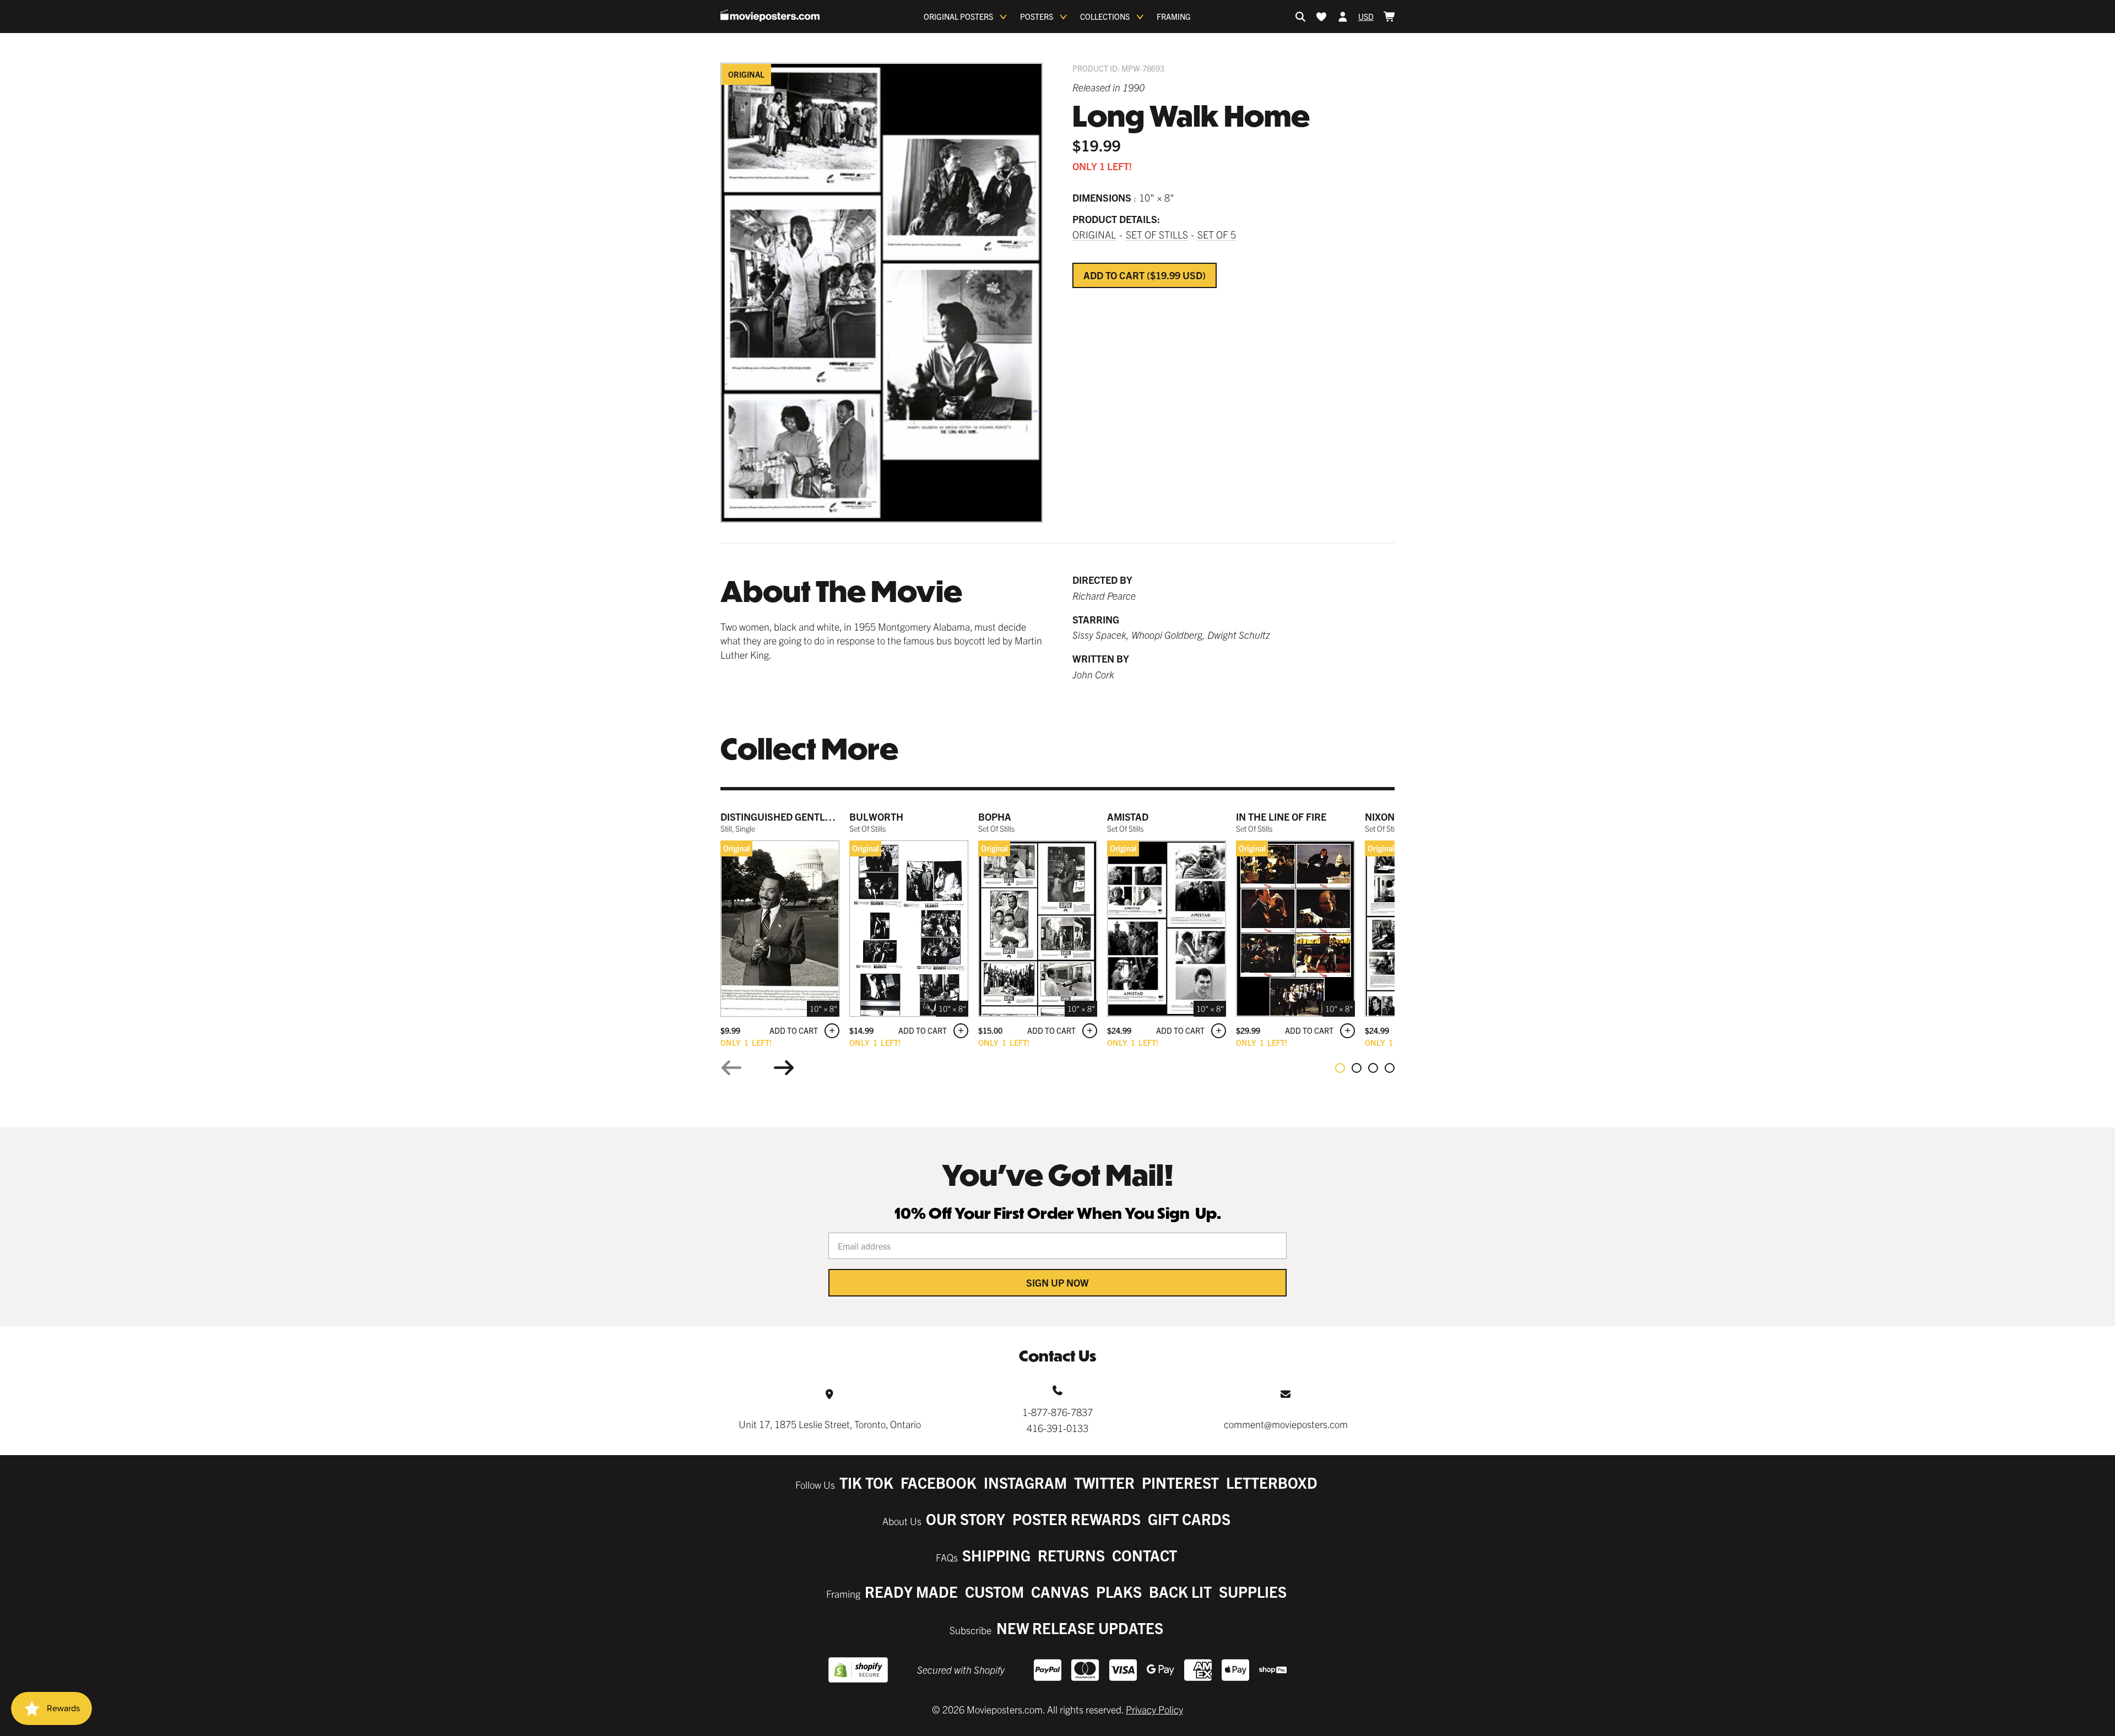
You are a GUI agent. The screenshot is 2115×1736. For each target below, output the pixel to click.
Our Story (966, 1519)
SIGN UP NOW (1057, 1282)
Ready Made (911, 1591)
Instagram (1025, 1482)
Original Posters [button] (958, 17)
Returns (1071, 1555)
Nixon (1380, 817)
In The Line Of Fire (1281, 817)
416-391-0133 (1057, 1428)
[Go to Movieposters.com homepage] (770, 15)
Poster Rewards (1077, 1519)
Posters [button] (1037, 17)
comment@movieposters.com (1286, 1424)
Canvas (1060, 1591)
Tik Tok (866, 1482)
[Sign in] (1343, 17)
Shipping (996, 1555)
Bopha (995, 817)
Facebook (939, 1482)
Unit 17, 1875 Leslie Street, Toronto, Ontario (830, 1424)
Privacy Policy (1154, 1709)
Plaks (1119, 1591)
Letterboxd (1272, 1482)
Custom (994, 1591)
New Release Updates (1080, 1628)
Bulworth (876, 817)
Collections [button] (1105, 17)
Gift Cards (1189, 1519)
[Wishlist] (1321, 17)
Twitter (1104, 1482)
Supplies (1253, 1591)
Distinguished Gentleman (787, 817)
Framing (1174, 17)
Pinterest (1180, 1482)
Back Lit (1180, 1591)
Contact (1145, 1555)
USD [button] (1366, 17)
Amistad (1128, 817)
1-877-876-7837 (1057, 1412)
